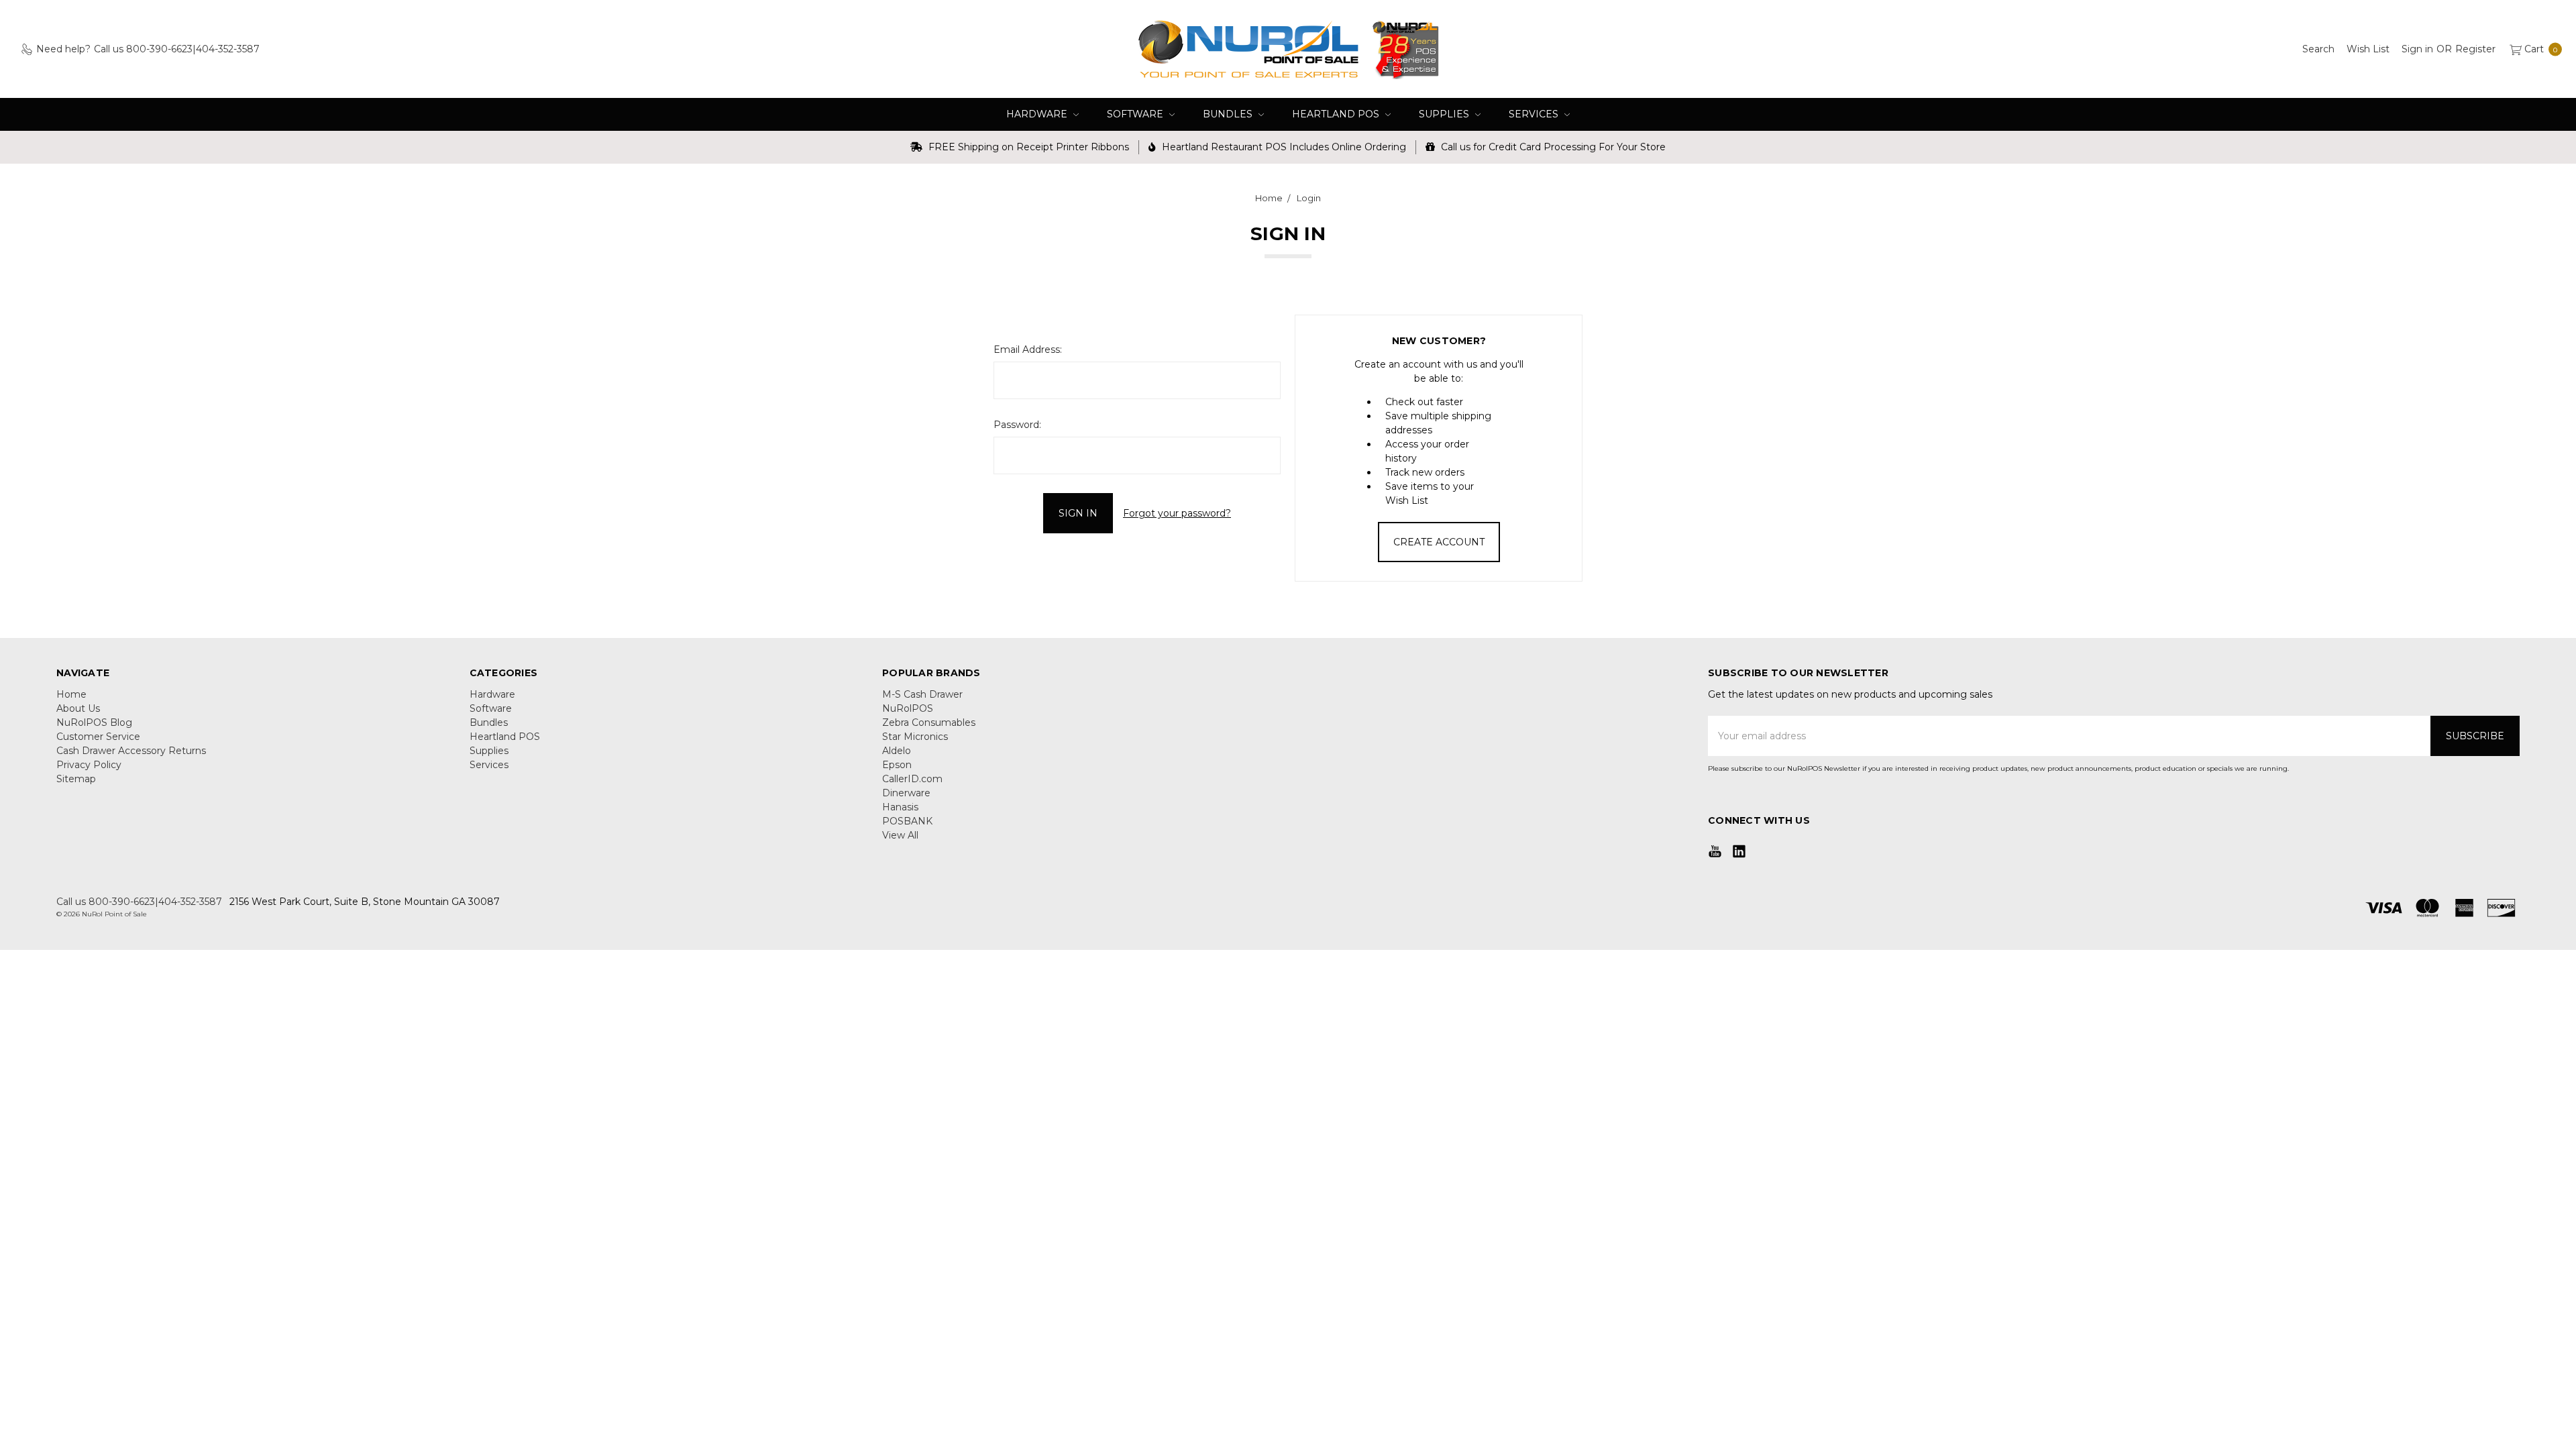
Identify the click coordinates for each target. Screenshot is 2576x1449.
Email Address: (1028, 350)
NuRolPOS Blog (94, 722)
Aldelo (897, 751)
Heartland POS (1337, 114)
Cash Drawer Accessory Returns (131, 751)
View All (900, 835)
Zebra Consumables (929, 722)
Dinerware (906, 793)
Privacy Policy (89, 765)
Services (1535, 114)
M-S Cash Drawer (922, 694)
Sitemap (76, 779)
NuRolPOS (908, 708)
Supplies (1445, 114)
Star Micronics (915, 737)
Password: (1017, 425)
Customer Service (98, 737)
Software (1136, 114)
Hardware (1038, 114)
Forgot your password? (1177, 513)
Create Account (1439, 542)
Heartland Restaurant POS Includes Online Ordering (1283, 147)
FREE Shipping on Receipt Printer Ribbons (1027, 147)
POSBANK (907, 821)
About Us (78, 708)
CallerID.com (912, 779)
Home (71, 694)
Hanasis (900, 807)
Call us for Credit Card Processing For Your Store (1552, 147)
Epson (897, 765)
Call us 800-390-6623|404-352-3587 (139, 902)
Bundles (1229, 114)
